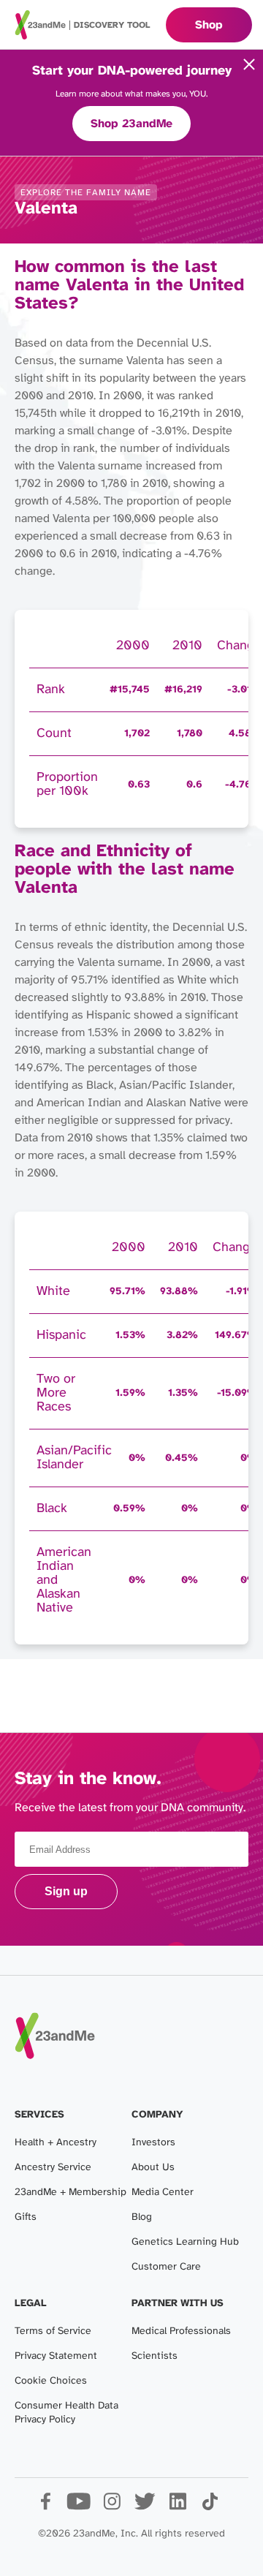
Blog (142, 2217)
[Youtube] (79, 2507)
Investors (153, 2143)
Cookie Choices (51, 2381)
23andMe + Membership (70, 2192)
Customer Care (166, 2267)
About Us (153, 2168)
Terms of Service (53, 2331)
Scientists (155, 2356)
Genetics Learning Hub (185, 2242)
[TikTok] (210, 2507)
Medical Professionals (181, 2331)
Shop (209, 25)
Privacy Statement (56, 2356)
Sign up (66, 1891)
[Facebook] (46, 2507)
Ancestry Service (53, 2168)
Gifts (26, 2217)
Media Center (163, 2192)
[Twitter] (144, 2507)
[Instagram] (111, 2507)
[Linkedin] (177, 2507)
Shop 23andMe (131, 124)
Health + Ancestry (56, 2143)
